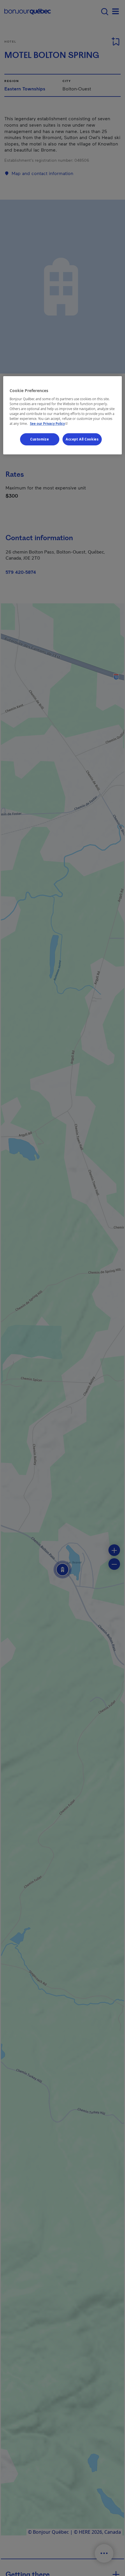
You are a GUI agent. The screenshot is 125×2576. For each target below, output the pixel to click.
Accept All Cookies (82, 439)
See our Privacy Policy (49, 424)
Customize (40, 439)
